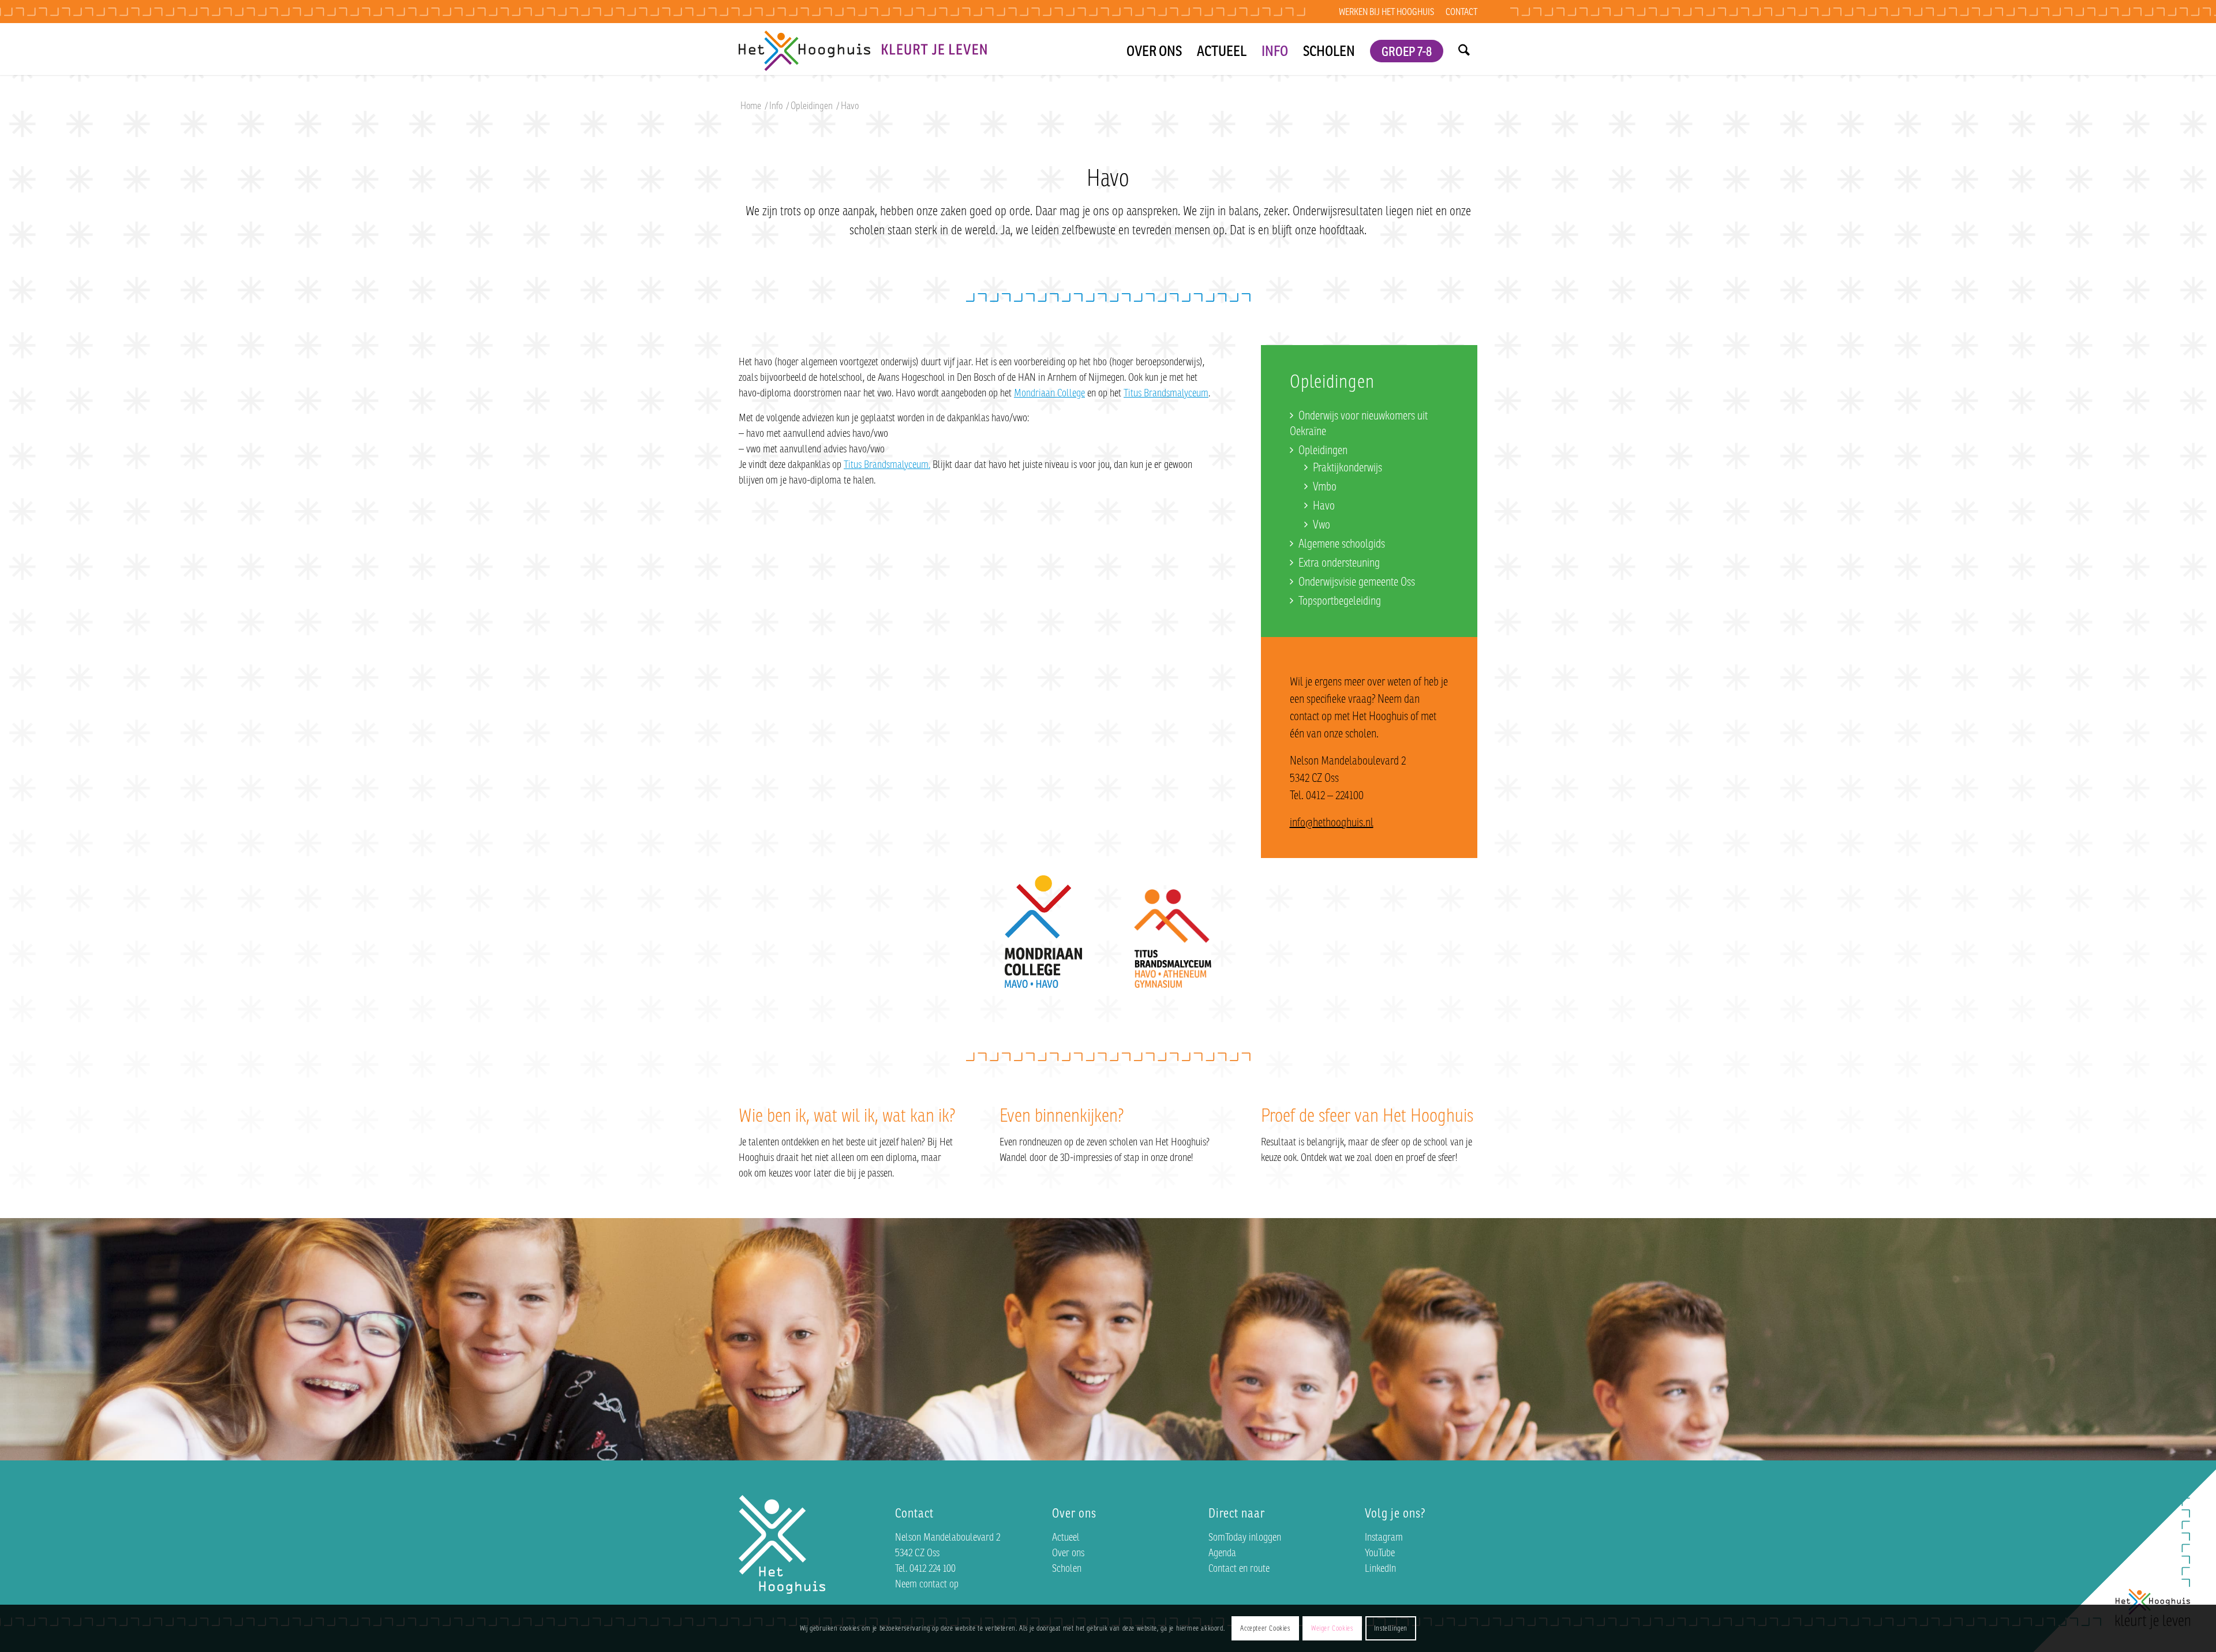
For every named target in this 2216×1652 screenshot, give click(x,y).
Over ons (1068, 1552)
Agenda (1222, 1552)
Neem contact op (927, 1583)
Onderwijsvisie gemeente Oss (1357, 581)
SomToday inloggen (1245, 1537)
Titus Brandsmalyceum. (887, 464)
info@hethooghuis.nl (1332, 822)
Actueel (1066, 1537)
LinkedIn (1380, 1568)
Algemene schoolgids (1342, 543)
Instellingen (1391, 1628)
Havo (1324, 505)
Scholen (1067, 1568)
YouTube (1380, 1552)
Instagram (1384, 1537)
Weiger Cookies (1332, 1628)
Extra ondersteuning (1339, 562)
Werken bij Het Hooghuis (1386, 12)
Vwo (1322, 524)
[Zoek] (1464, 49)
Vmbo (1325, 486)
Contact (1461, 12)
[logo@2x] (863, 49)
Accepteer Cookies (1265, 1628)
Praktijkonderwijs (1347, 467)
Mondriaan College (1049, 392)
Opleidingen (1323, 450)
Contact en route (1239, 1568)
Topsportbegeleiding (1340, 600)
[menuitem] (1386, 12)
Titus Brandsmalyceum (1166, 392)
